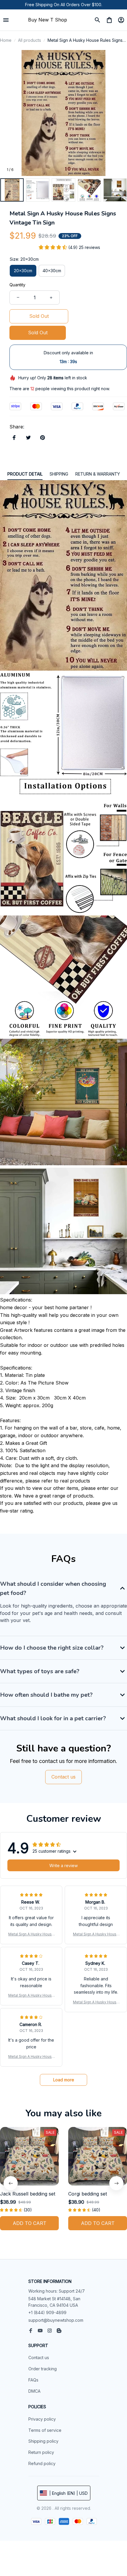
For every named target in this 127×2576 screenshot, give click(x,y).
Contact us (39, 2358)
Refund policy (42, 2463)
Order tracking (43, 2369)
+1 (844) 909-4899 (47, 2312)
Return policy (41, 2452)
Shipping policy (43, 2441)
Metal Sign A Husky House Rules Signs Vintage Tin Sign (31, 1934)
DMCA (34, 2391)
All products (30, 40)
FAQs (33, 2380)
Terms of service (45, 2430)
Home (6, 40)
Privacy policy (42, 2419)
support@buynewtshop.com (56, 2320)
